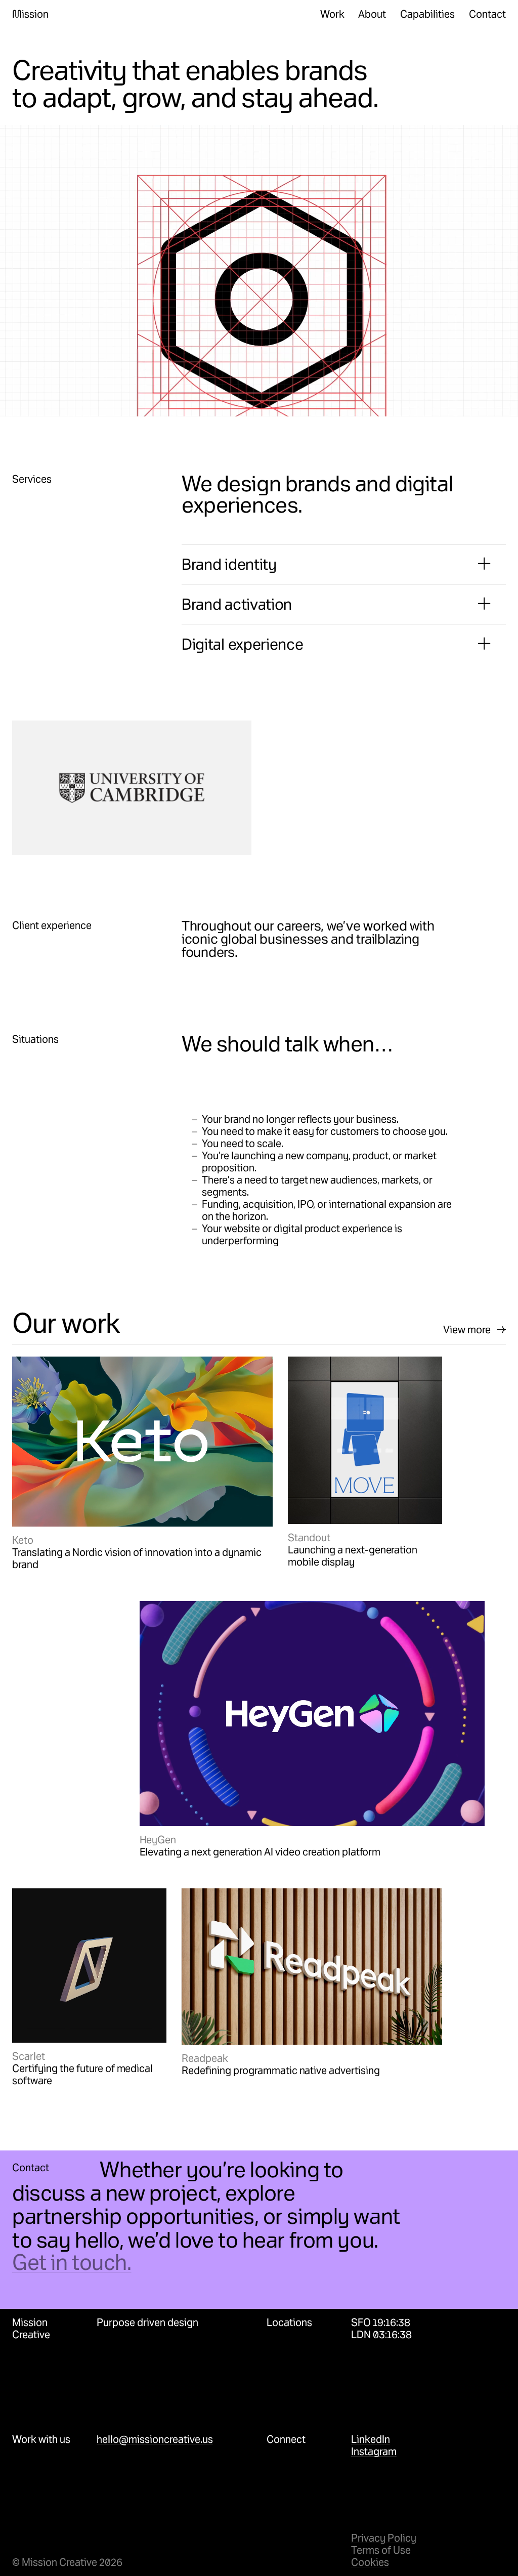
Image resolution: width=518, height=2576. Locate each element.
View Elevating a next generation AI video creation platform (272, 1607)
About (372, 14)
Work (332, 14)
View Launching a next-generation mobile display (365, 1368)
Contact (487, 14)
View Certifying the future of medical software (75, 1900)
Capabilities (427, 14)
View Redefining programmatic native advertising (293, 1894)
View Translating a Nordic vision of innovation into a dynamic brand (128, 1368)
